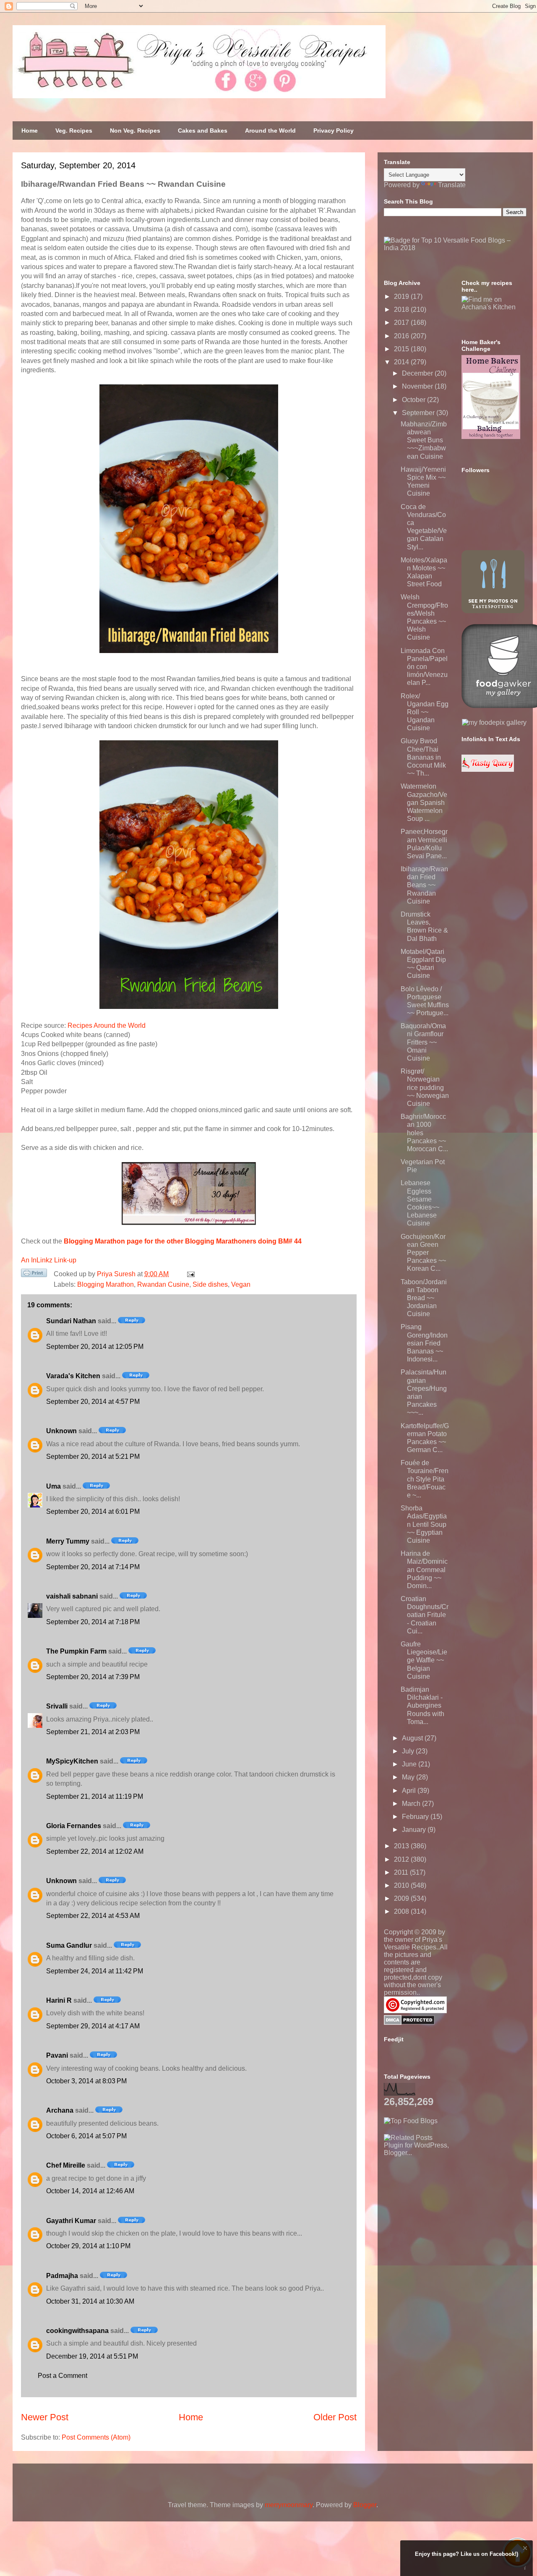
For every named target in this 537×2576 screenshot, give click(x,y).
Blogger (365, 2505)
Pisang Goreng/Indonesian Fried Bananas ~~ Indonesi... (424, 1343)
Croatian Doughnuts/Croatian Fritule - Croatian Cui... (425, 1615)
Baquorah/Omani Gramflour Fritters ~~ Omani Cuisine (423, 1042)
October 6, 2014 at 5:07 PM (86, 2136)
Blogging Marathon (106, 1284)
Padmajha (62, 2276)
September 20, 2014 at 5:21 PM (93, 1457)
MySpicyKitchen (72, 1761)
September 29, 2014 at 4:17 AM (93, 2026)
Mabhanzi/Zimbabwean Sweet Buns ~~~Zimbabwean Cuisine (424, 440)
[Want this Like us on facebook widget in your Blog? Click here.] (525, 2568)
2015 (402, 349)
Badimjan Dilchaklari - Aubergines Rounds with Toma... (422, 1706)
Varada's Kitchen (73, 1376)
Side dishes (210, 1284)
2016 (402, 336)
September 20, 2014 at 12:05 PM (95, 1347)
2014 (402, 362)
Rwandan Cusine (163, 1284)
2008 (402, 1911)
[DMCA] (409, 2023)
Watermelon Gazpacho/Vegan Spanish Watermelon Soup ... (424, 802)
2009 (402, 1898)
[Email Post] (189, 1274)
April (410, 1791)
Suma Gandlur (69, 1945)
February (416, 1817)
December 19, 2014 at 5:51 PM (92, 2356)
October (414, 400)
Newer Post (45, 2417)
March (412, 1804)
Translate (452, 185)
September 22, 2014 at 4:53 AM (93, 1916)
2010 (402, 1885)
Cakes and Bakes (203, 131)
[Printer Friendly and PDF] (34, 1275)
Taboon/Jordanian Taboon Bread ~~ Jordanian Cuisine (424, 1298)
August (413, 1738)
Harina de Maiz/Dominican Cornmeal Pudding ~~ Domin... (424, 1570)
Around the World (270, 131)
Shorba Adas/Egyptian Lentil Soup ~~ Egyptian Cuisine (424, 1524)
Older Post (335, 2417)
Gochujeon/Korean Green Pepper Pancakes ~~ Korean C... (423, 1253)
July (409, 1751)
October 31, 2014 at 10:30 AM (90, 2301)
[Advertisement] (447, 2209)
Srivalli (57, 1706)
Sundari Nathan (71, 1321)
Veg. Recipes (74, 131)
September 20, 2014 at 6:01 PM (93, 1511)
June (410, 1764)
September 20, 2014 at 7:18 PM (93, 1622)
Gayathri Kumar (71, 2221)
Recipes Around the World (107, 1025)
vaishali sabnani (72, 1596)
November (418, 386)
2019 (402, 297)
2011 (402, 1872)
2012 (402, 1859)
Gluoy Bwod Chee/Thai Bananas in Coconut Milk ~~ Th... (423, 757)
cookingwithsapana (77, 2331)
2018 (402, 310)
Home (30, 131)
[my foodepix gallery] (494, 722)
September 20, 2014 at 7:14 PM (93, 1567)
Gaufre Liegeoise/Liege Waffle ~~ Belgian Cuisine (424, 1660)
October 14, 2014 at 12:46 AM (90, 2191)
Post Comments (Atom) (96, 2437)
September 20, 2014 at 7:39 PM (93, 1677)
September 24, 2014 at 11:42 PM (95, 1971)
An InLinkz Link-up (49, 1260)
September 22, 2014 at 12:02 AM (95, 1851)
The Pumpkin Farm (76, 1651)
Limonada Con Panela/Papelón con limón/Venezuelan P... (424, 667)
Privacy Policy (334, 131)
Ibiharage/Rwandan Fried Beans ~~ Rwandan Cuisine (424, 885)
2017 (402, 323)
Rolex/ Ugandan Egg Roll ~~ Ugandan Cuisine (425, 712)
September (419, 413)
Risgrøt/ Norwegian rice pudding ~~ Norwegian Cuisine (425, 1087)
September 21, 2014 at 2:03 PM (93, 1732)
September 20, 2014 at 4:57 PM (93, 1402)
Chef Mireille (66, 2165)
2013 (402, 1846)
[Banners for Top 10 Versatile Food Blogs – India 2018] (455, 248)
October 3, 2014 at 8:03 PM (86, 2081)
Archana (60, 2110)
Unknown (61, 1431)
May (409, 1777)
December (418, 373)
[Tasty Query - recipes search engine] (488, 769)
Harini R (59, 2000)
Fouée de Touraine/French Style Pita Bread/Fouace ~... (425, 1479)
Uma (53, 1486)
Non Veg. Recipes (135, 131)
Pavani (57, 2055)
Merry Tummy (68, 1541)
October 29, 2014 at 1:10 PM (88, 2246)
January (415, 1830)
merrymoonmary (289, 2505)
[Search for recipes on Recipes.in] (411, 2121)
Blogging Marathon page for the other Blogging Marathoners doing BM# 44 (183, 1241)
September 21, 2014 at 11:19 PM (95, 1796)
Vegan (241, 1284)
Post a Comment (63, 2376)
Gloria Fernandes (74, 1826)
